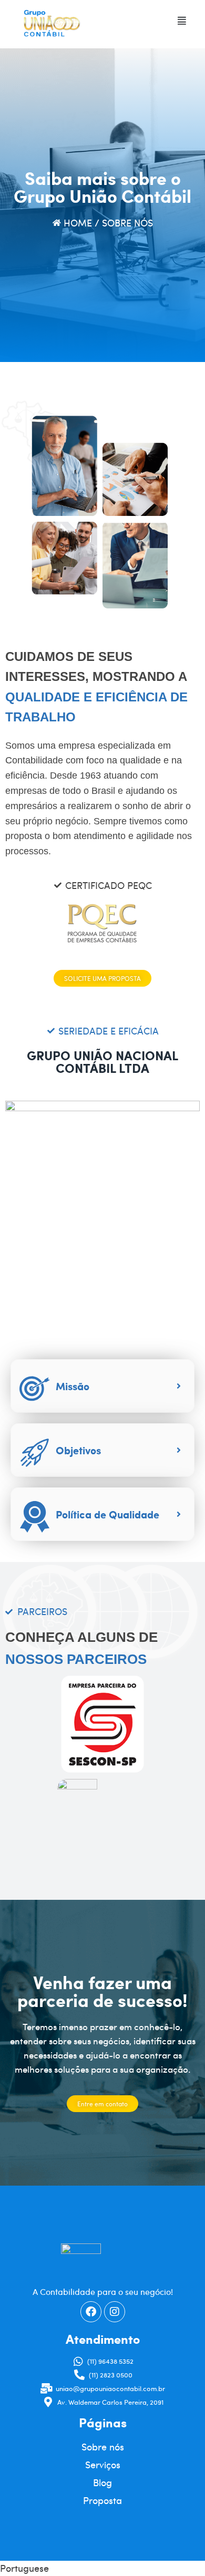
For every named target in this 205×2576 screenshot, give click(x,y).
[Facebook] (91, 2312)
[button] (182, 21)
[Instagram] (115, 2312)
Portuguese (24, 2568)
